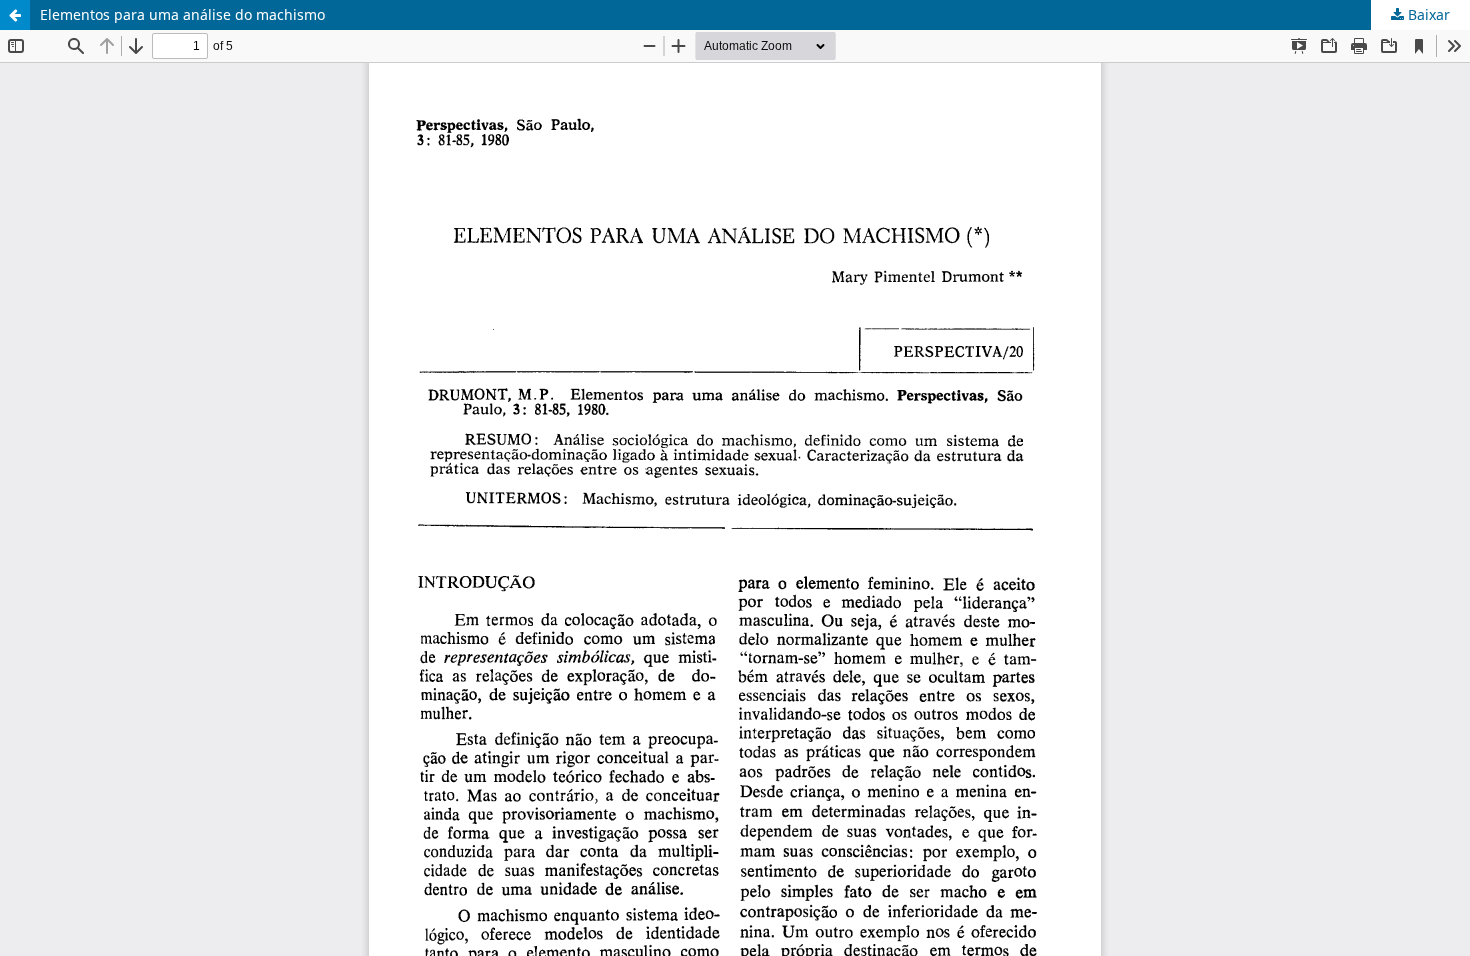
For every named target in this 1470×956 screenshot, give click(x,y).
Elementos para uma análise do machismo (182, 14)
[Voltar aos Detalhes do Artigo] (15, 15)
